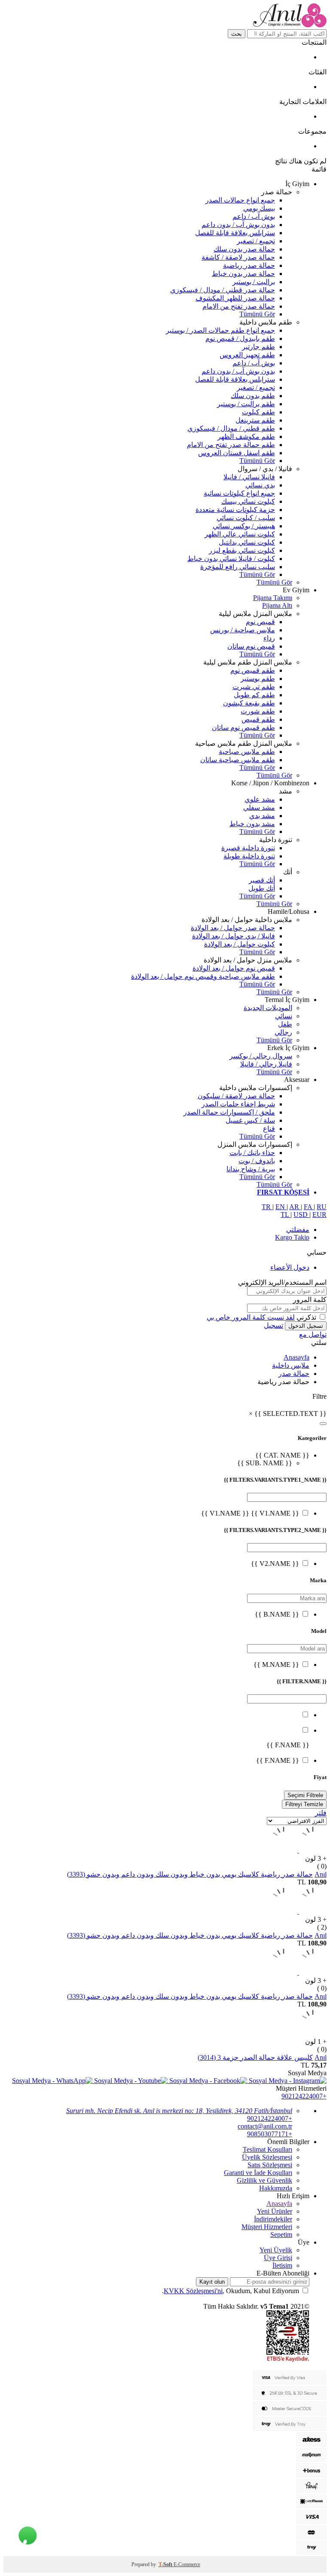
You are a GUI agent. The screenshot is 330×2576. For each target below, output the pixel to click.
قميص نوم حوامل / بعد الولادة (234, 968)
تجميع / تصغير (256, 241)
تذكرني (306, 1317)
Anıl (321, 1874)
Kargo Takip (292, 1237)
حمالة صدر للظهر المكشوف (235, 298)
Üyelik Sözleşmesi (267, 2157)
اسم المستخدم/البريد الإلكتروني (282, 1282)
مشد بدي (262, 816)
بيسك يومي (259, 208)
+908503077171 (270, 2134)
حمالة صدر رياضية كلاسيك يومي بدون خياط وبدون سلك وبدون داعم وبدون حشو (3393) (190, 1874)
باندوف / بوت (257, 1161)
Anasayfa (296, 1357)
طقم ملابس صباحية (247, 752)
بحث (237, 34)
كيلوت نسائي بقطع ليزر (242, 550)
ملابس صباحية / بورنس (243, 630)
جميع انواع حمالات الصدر (240, 200)
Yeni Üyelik (276, 2250)
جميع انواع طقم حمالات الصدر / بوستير (220, 330)
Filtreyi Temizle (304, 1804)
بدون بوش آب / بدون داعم (238, 225)
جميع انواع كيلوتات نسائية (239, 493)
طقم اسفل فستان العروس (237, 453)
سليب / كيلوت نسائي (246, 518)
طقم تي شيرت (254, 687)
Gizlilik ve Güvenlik (264, 2180)
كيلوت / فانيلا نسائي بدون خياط (231, 559)
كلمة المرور (310, 1300)
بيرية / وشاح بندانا (251, 1169)
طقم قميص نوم (253, 670)
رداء (269, 638)
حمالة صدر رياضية (249, 265)
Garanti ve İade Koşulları (258, 2173)
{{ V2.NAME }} (275, 1564)
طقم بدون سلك (253, 396)
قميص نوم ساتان (251, 646)
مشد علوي (260, 799)
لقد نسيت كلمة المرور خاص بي (251, 1317)
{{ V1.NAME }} (274, 1513)
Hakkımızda (276, 2188)
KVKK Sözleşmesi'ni (193, 2291)
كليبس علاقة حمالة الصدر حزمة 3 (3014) (255, 2057)
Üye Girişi (278, 2258)
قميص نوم (260, 622)
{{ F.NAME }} (278, 1760)
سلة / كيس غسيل (250, 1120)
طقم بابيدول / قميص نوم (240, 338)
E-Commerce (187, 2564)
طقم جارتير (258, 347)
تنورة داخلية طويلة (249, 856)
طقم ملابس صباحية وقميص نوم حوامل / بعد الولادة (203, 976)
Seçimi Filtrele (305, 1795)
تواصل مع (313, 1334)
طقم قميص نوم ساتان (243, 727)
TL (286, 1214)
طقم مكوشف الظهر (246, 436)
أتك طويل (262, 888)
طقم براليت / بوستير (246, 404)
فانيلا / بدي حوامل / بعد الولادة (234, 936)
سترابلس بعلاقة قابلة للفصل (235, 233)
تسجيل (273, 1325)
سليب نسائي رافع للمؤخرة (238, 567)
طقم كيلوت (258, 412)
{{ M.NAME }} (276, 1665)
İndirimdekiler (273, 2219)
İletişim (282, 2265)
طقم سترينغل (255, 420)
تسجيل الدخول (306, 1326)
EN (281, 1207)
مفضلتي (298, 1230)
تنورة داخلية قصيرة (248, 848)
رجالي (283, 1032)
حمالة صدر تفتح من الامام (239, 306)
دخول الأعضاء (290, 1267)
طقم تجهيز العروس (247, 355)
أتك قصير (262, 880)
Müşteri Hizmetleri (267, 2227)
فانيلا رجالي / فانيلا (266, 1064)
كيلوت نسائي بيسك (248, 501)
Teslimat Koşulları (267, 2149)
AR (295, 1207)
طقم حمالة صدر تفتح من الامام (231, 445)
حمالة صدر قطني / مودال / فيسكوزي (223, 290)
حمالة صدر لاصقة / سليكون (236, 1096)
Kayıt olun (212, 2282)
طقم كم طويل (254, 695)
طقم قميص (258, 719)
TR (267, 1207)
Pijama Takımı (273, 598)
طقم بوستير (258, 678)
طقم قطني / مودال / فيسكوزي (231, 428)
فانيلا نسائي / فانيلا (249, 477)
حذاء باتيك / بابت (252, 1153)
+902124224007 (304, 2096)
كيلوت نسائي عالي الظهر (240, 534)
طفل (285, 1024)
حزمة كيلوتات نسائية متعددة (235, 510)
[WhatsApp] (28, 2534)
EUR (319, 1214)
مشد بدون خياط (252, 824)
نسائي (284, 1016)
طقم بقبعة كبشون (249, 703)
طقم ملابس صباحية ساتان (238, 760)
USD (301, 1214)
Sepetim (281, 2234)
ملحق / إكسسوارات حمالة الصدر (229, 1112)
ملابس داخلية (291, 1365)
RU (322, 1207)
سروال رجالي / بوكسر (261, 1056)
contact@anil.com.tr (265, 2126)
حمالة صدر (294, 1374)
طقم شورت (258, 711)
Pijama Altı (277, 605)
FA (309, 1207)
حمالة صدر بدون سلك (244, 249)
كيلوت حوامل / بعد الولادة (240, 944)
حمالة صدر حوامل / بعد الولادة (233, 928)
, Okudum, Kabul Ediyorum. (231, 2291)
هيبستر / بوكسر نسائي (244, 526)
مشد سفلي (259, 807)
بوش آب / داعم (254, 216)
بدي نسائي (260, 485)
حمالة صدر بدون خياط (243, 274)
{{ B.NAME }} (277, 1614)
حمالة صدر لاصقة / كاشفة (238, 257)
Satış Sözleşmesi (270, 2165)
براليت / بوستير (254, 282)
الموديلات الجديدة (268, 1008)
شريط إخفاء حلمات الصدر (238, 1104)
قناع (269, 1129)
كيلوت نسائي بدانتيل (247, 542)
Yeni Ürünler (275, 2211)
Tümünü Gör (257, 314)
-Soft (166, 2564)
